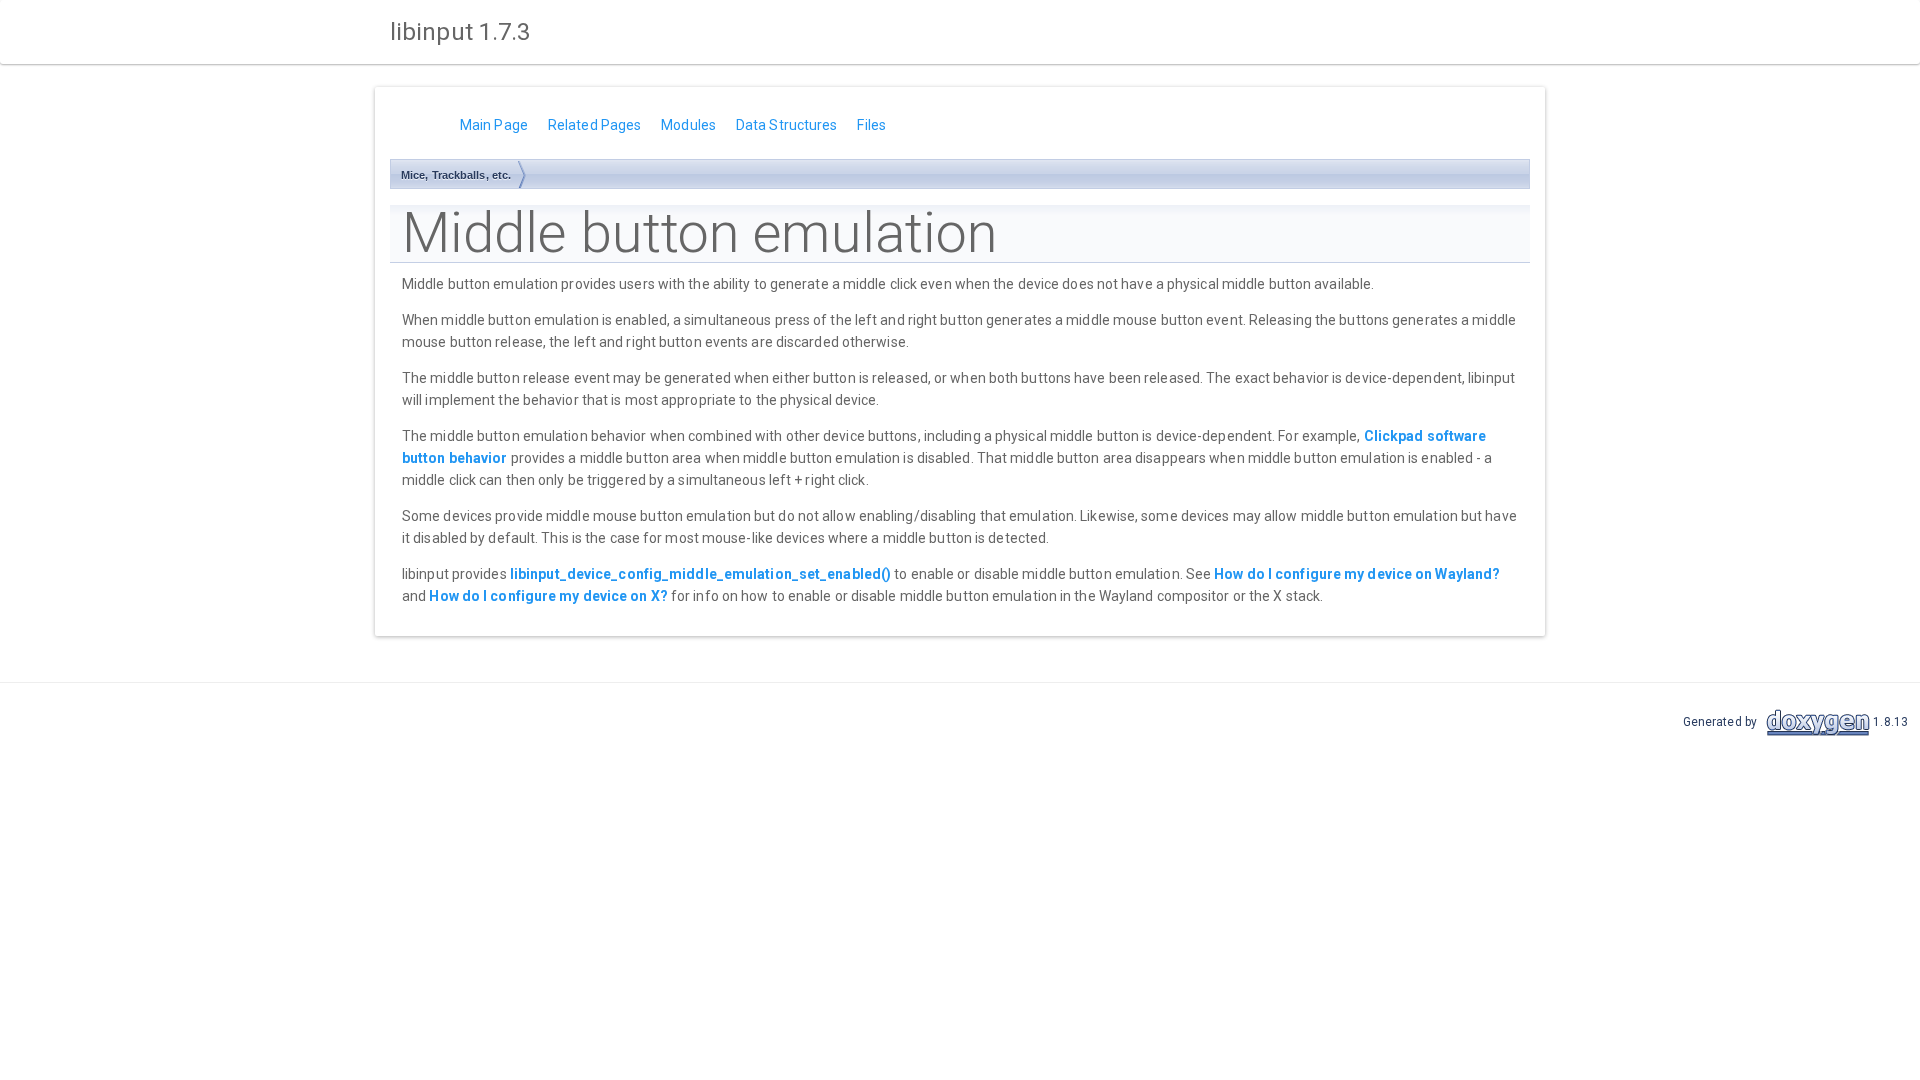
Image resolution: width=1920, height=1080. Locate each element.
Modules (688, 125)
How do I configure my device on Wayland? (1357, 574)
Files (871, 125)
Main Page (494, 125)
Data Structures (787, 125)
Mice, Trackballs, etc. (456, 175)
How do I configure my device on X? (548, 596)
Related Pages (594, 125)
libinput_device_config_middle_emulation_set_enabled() (700, 574)
